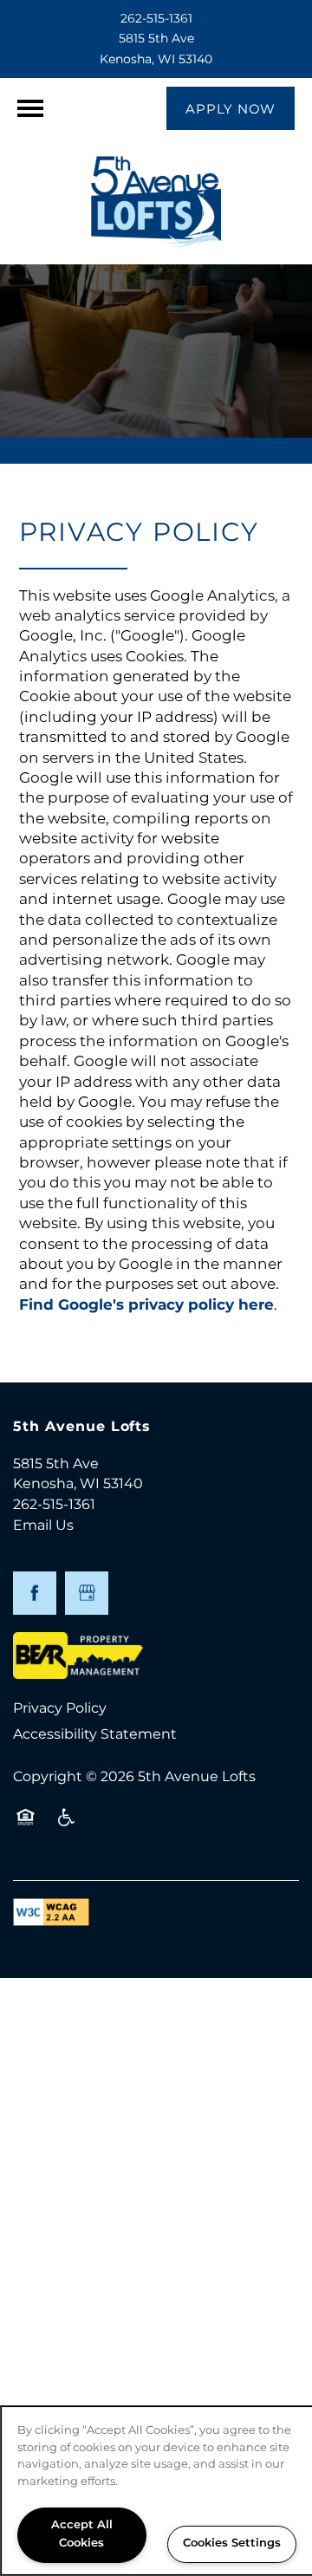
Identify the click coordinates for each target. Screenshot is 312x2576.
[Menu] (30, 108)
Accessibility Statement (95, 1734)
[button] (231, 108)
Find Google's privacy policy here (146, 1305)
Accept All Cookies (82, 2534)
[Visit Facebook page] (35, 1593)
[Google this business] (87, 1593)
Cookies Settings (232, 2543)
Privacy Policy (60, 1708)
